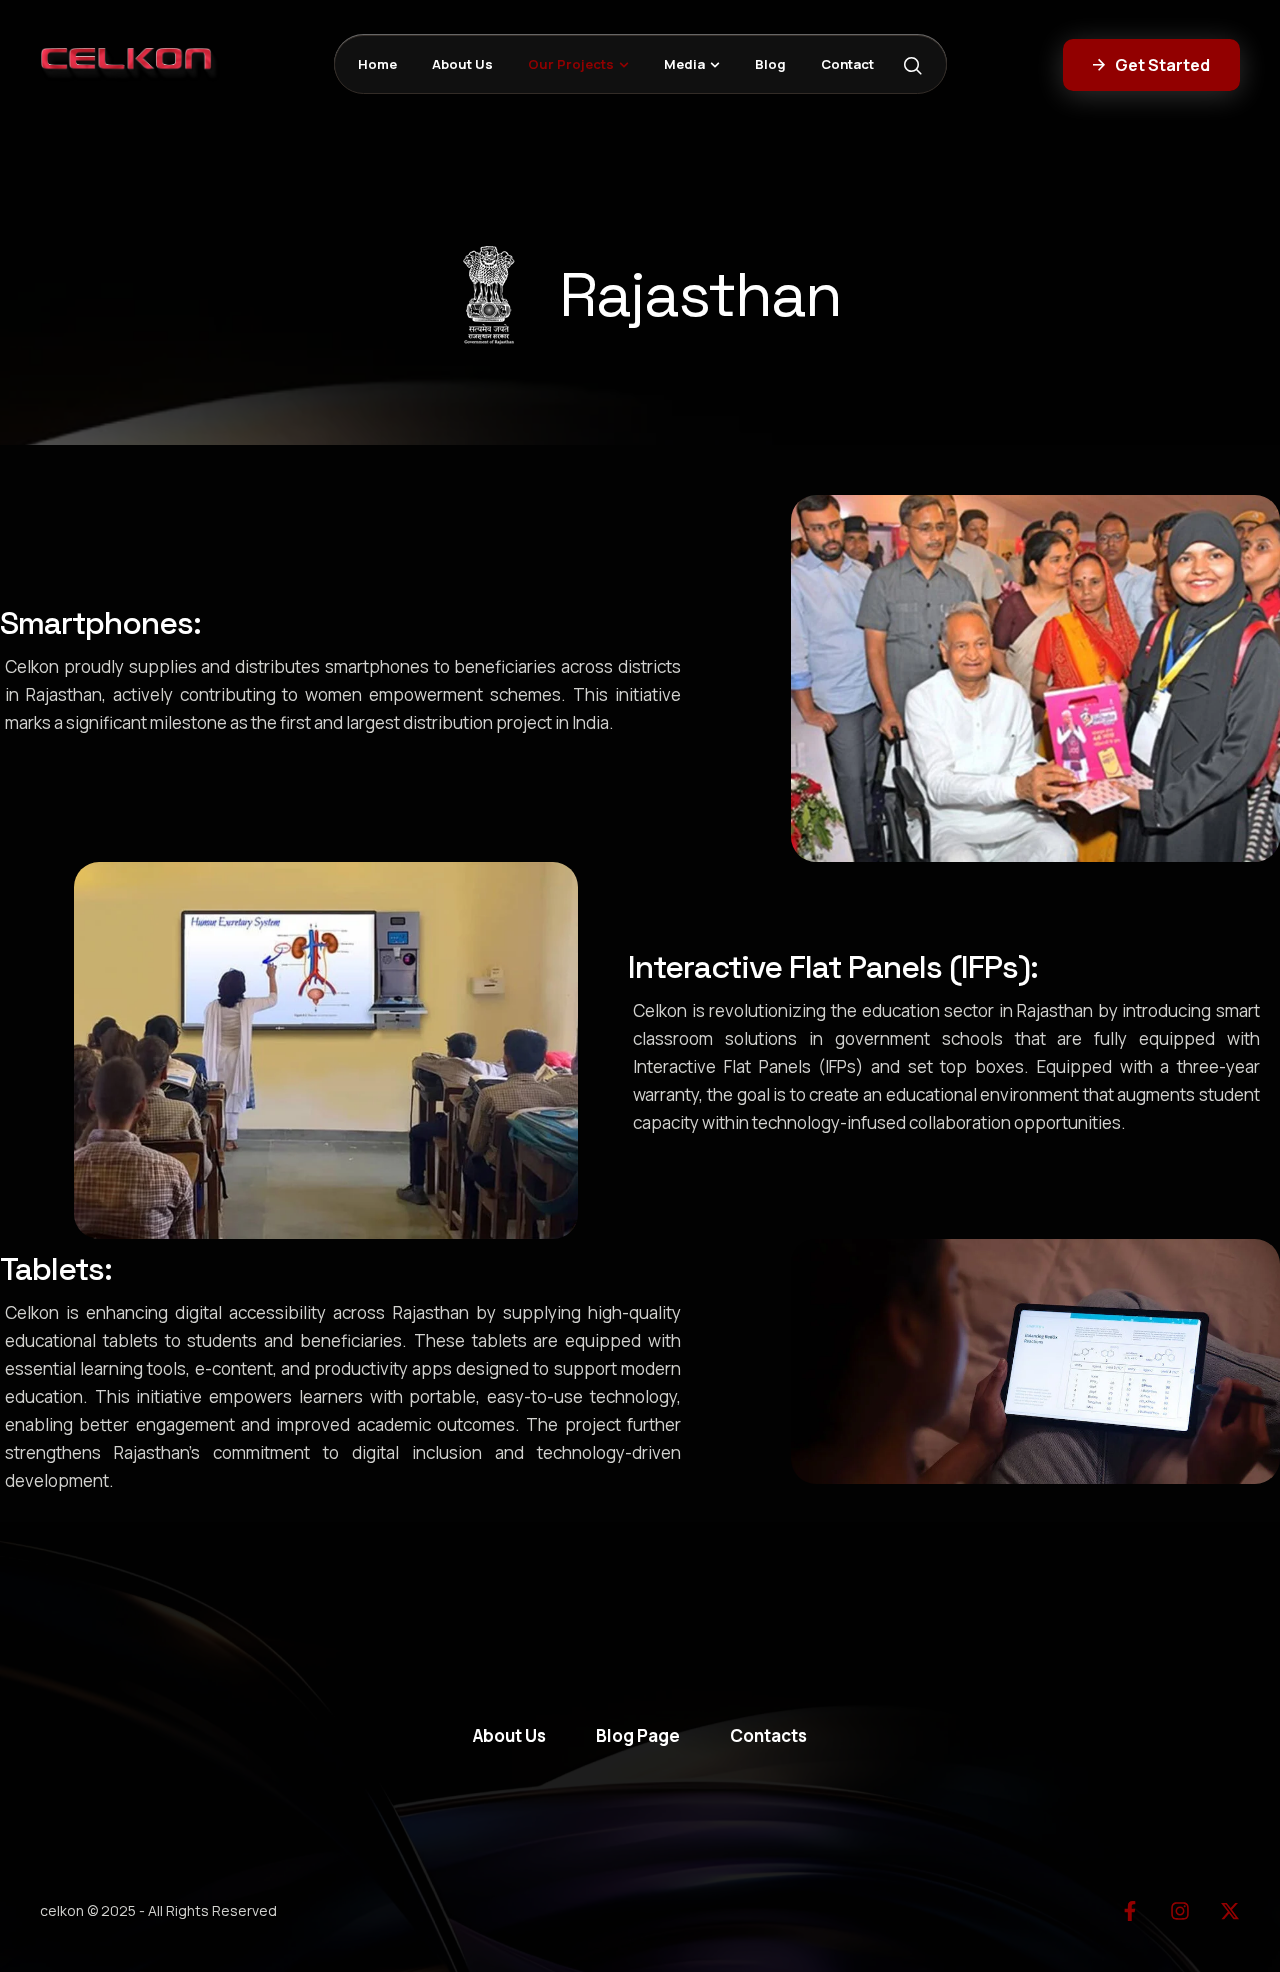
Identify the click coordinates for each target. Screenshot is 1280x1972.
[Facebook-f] (1130, 1911)
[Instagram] (1180, 1911)
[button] (624, 65)
